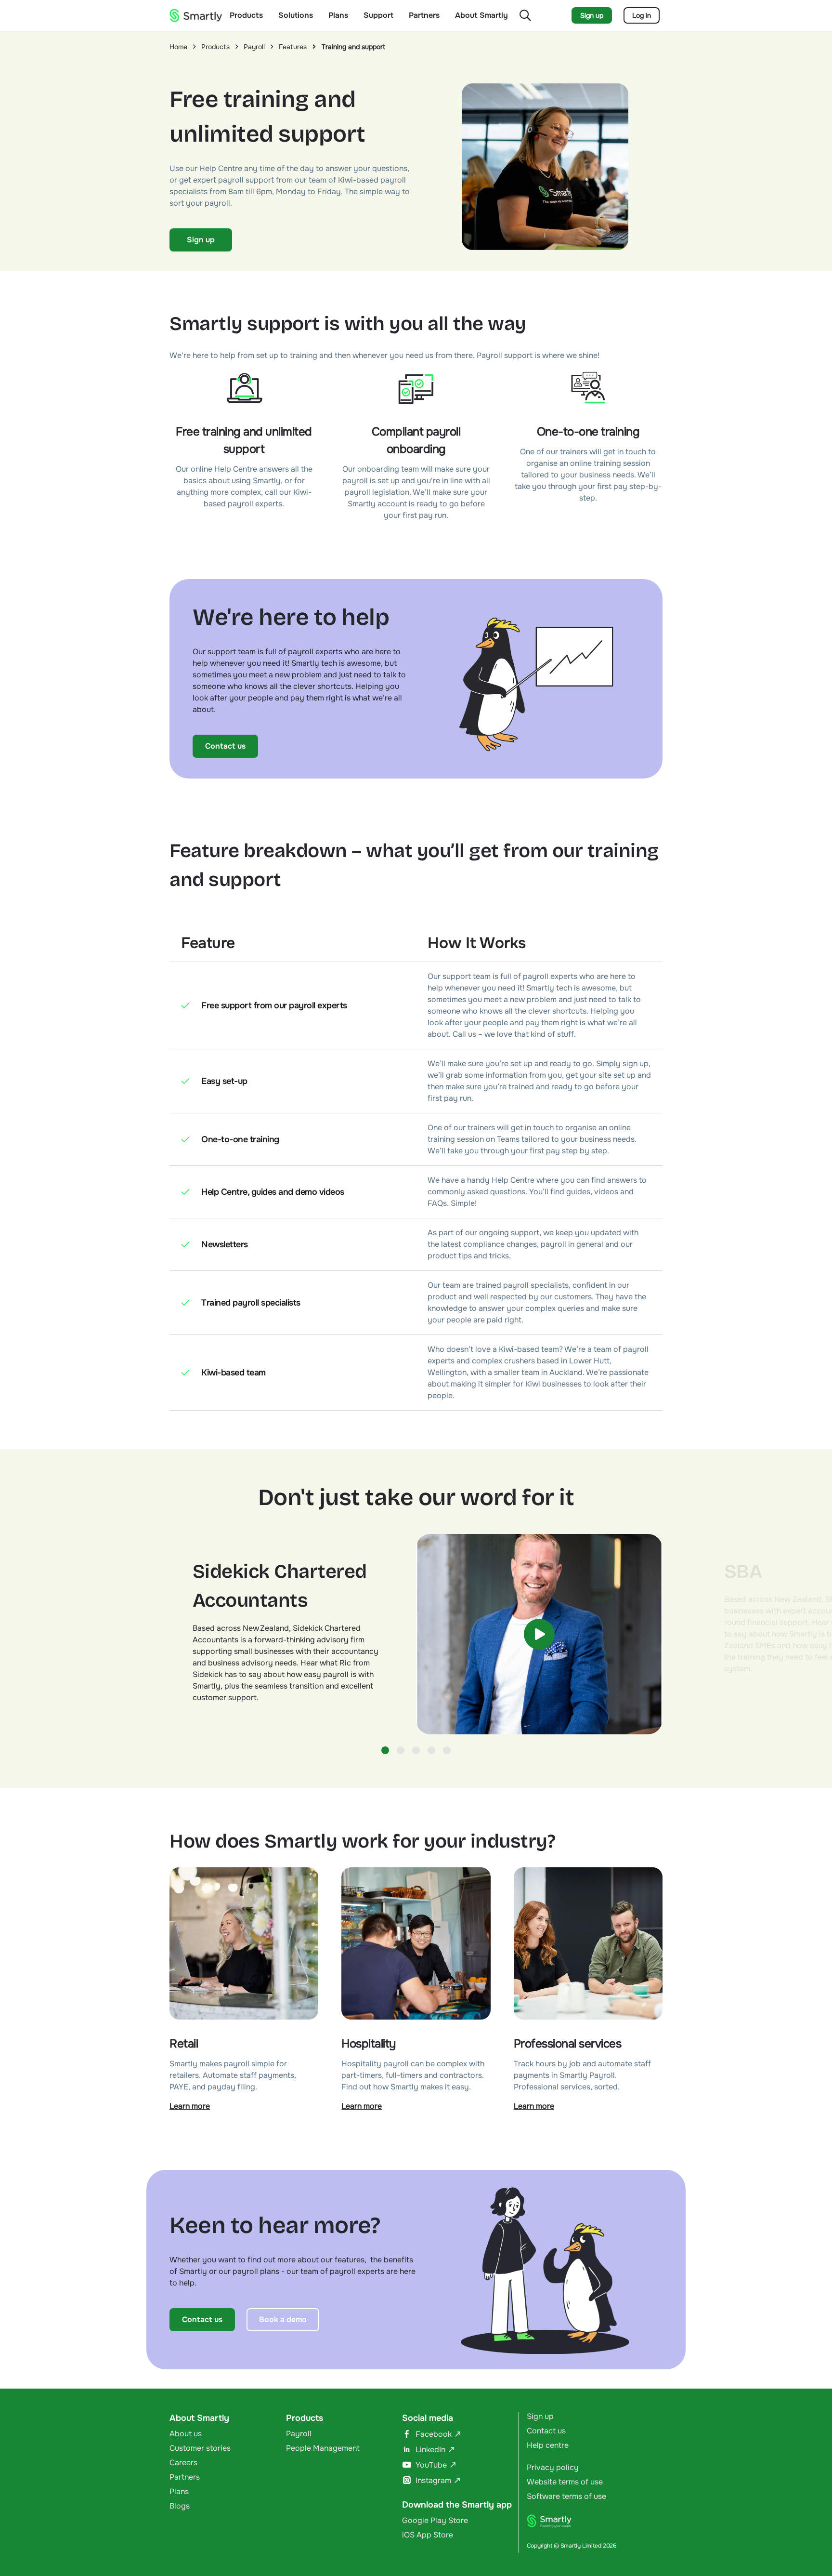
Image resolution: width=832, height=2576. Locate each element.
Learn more (190, 2106)
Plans (338, 15)
